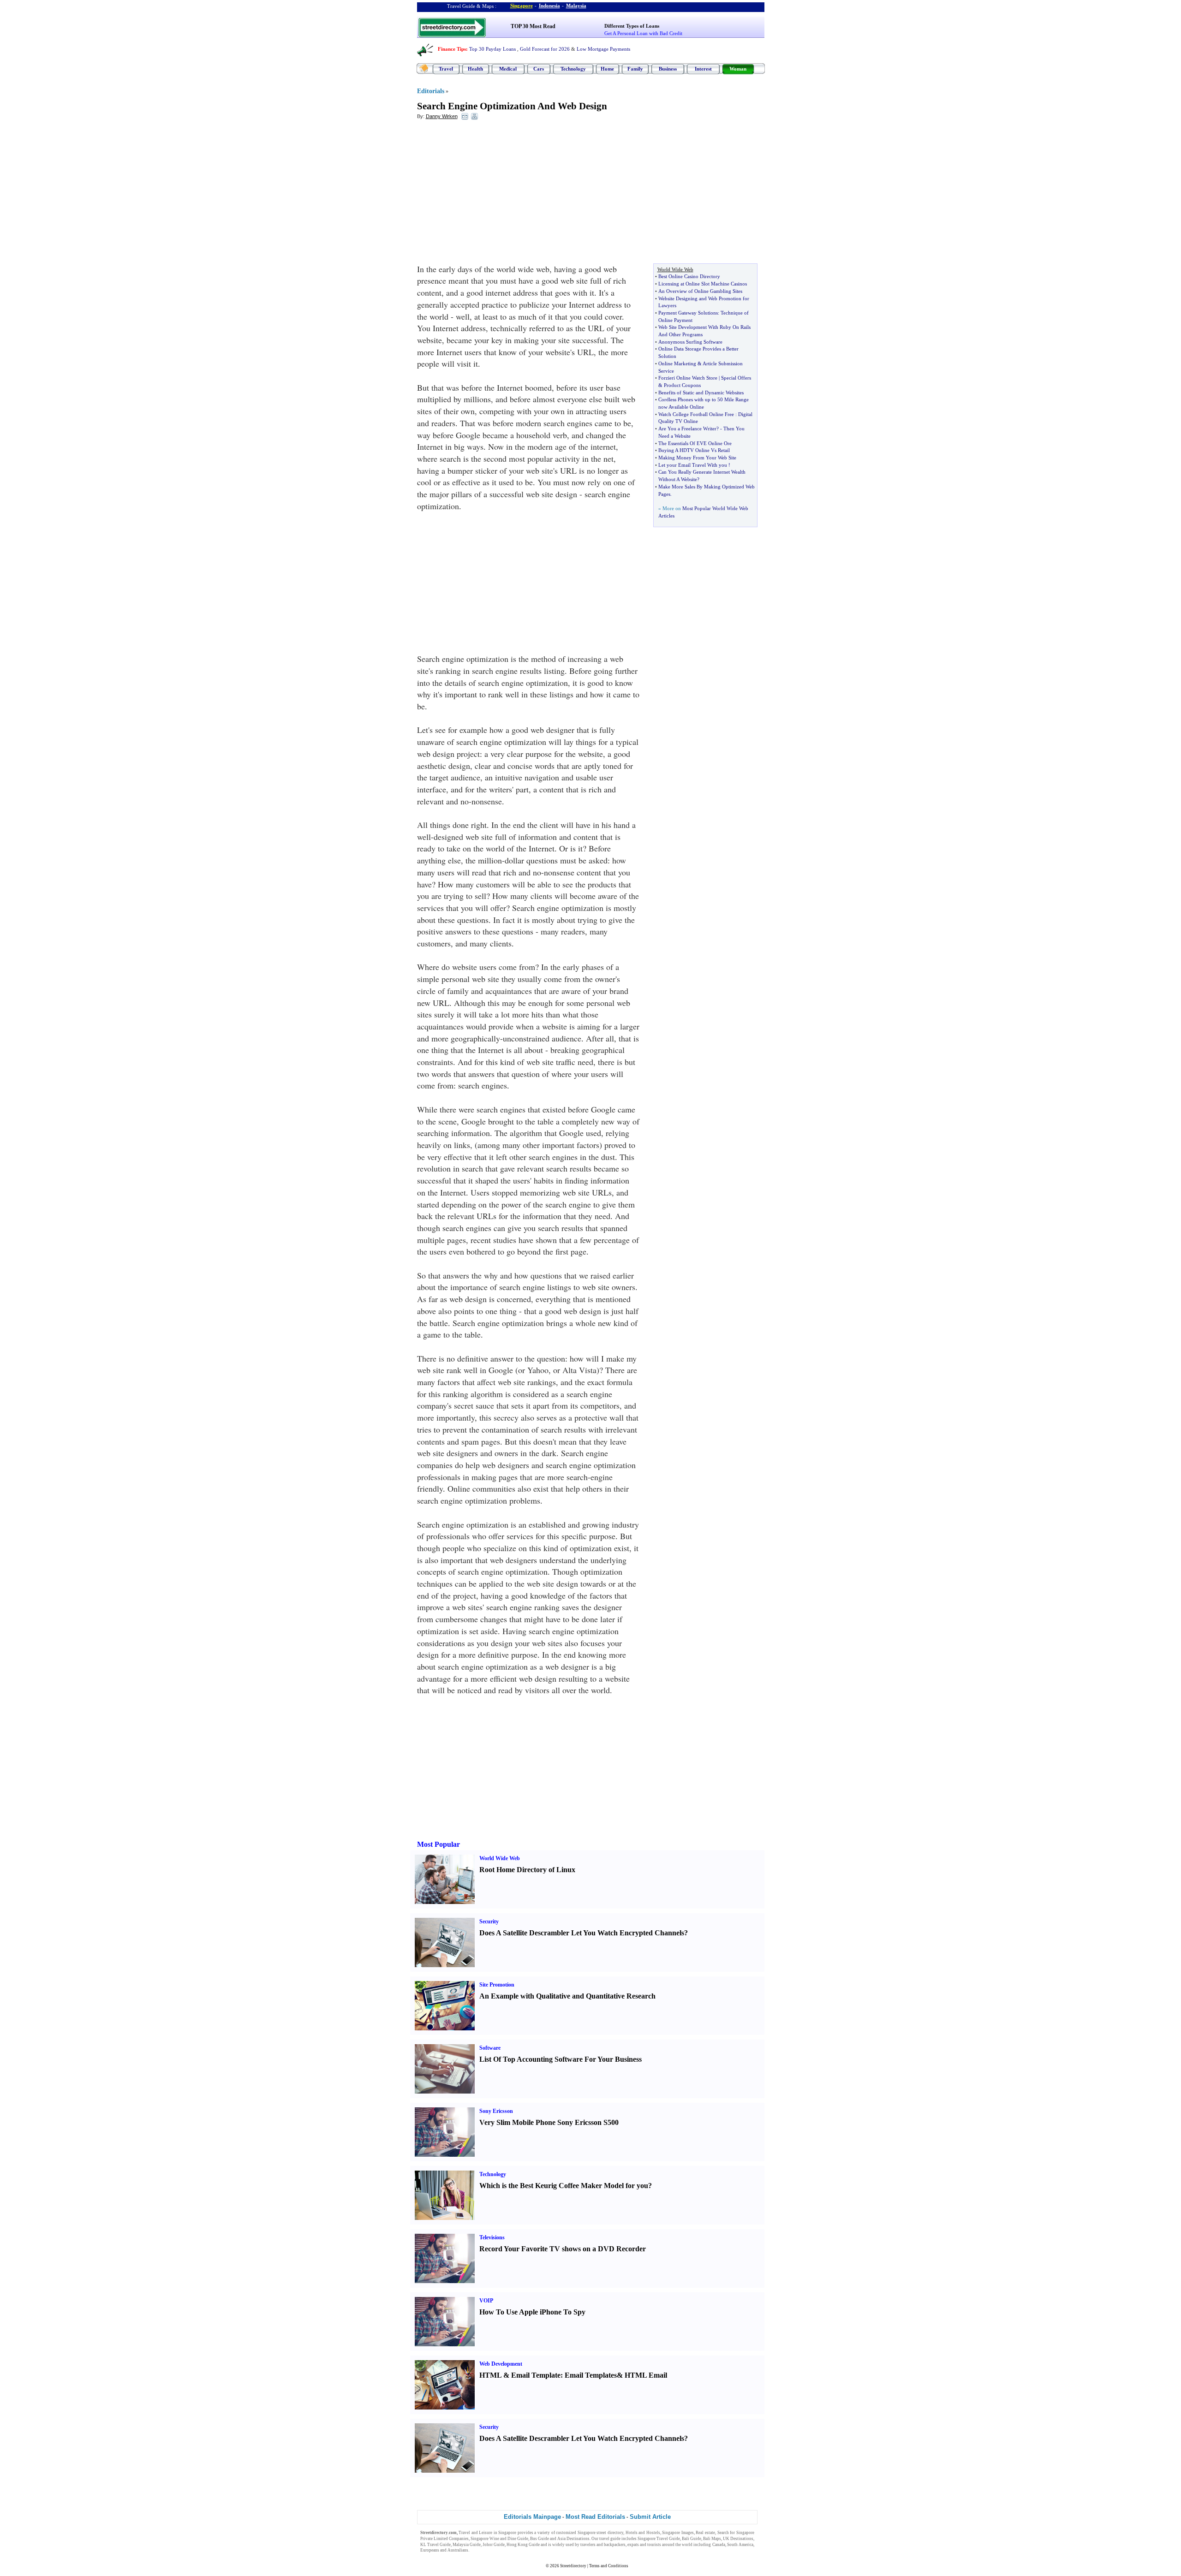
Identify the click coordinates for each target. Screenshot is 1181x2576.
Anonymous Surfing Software (690, 342)
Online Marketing (677, 363)
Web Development (501, 2364)
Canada (719, 2545)
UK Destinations (738, 2539)
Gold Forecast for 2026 (545, 49)
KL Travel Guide (435, 2545)
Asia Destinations (573, 2539)
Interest (703, 69)
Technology (573, 69)
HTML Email (646, 2375)
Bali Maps (712, 2539)
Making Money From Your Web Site (697, 458)
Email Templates (591, 2375)
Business (668, 69)
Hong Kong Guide (523, 2545)
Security (489, 1922)
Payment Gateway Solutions (688, 313)
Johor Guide (494, 2545)
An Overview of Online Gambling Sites (700, 291)
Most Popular (438, 1844)
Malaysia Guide (467, 2545)
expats (633, 2545)
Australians (458, 2550)
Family (635, 69)
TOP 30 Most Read (533, 26)
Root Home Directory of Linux (527, 1870)
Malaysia (576, 6)
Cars (539, 69)
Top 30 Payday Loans (492, 49)
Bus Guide (540, 2539)
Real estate (705, 2533)
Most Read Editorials (595, 2517)
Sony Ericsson (496, 2111)
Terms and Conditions (609, 2566)
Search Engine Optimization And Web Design (512, 106)
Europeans (430, 2550)
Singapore (522, 6)
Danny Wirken (442, 116)
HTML (490, 2375)
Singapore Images (678, 2533)
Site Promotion (497, 1985)
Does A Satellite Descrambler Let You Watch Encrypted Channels (582, 1933)
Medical (508, 69)
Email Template (536, 2375)
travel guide (610, 2539)
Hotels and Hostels (643, 2533)
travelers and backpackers (603, 2545)
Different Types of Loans (632, 26)
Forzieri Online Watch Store (688, 378)
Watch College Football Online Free (696, 414)
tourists (654, 2545)
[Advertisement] (492, 194)
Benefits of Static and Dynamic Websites (701, 393)
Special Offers (736, 378)
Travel (446, 69)
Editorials (431, 91)
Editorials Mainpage (532, 2517)
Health (475, 69)
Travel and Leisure (475, 2533)
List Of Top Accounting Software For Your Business (561, 2059)
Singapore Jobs (484, 2550)
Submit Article (650, 2517)
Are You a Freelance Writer (687, 428)
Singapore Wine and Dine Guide (499, 2539)
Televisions (492, 2237)
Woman (738, 69)
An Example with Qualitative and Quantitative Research (567, 1996)
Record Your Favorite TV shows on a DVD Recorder (563, 2249)
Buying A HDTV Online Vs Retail (694, 450)
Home (607, 69)
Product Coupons (682, 385)
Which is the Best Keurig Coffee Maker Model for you (564, 2186)
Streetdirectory (573, 2566)
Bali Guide (692, 2539)
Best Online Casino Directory (689, 276)
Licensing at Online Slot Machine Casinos (703, 284)
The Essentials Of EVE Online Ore (695, 443)
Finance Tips (452, 49)
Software (490, 2048)
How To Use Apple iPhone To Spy (532, 2312)
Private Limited (434, 2539)
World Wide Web (500, 1858)
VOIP (486, 2301)
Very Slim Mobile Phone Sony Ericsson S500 (549, 2122)
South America (740, 2545)
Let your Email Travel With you (693, 465)
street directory (610, 2533)
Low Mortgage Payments (603, 49)
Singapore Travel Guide (659, 2539)
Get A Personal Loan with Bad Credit (643, 33)
